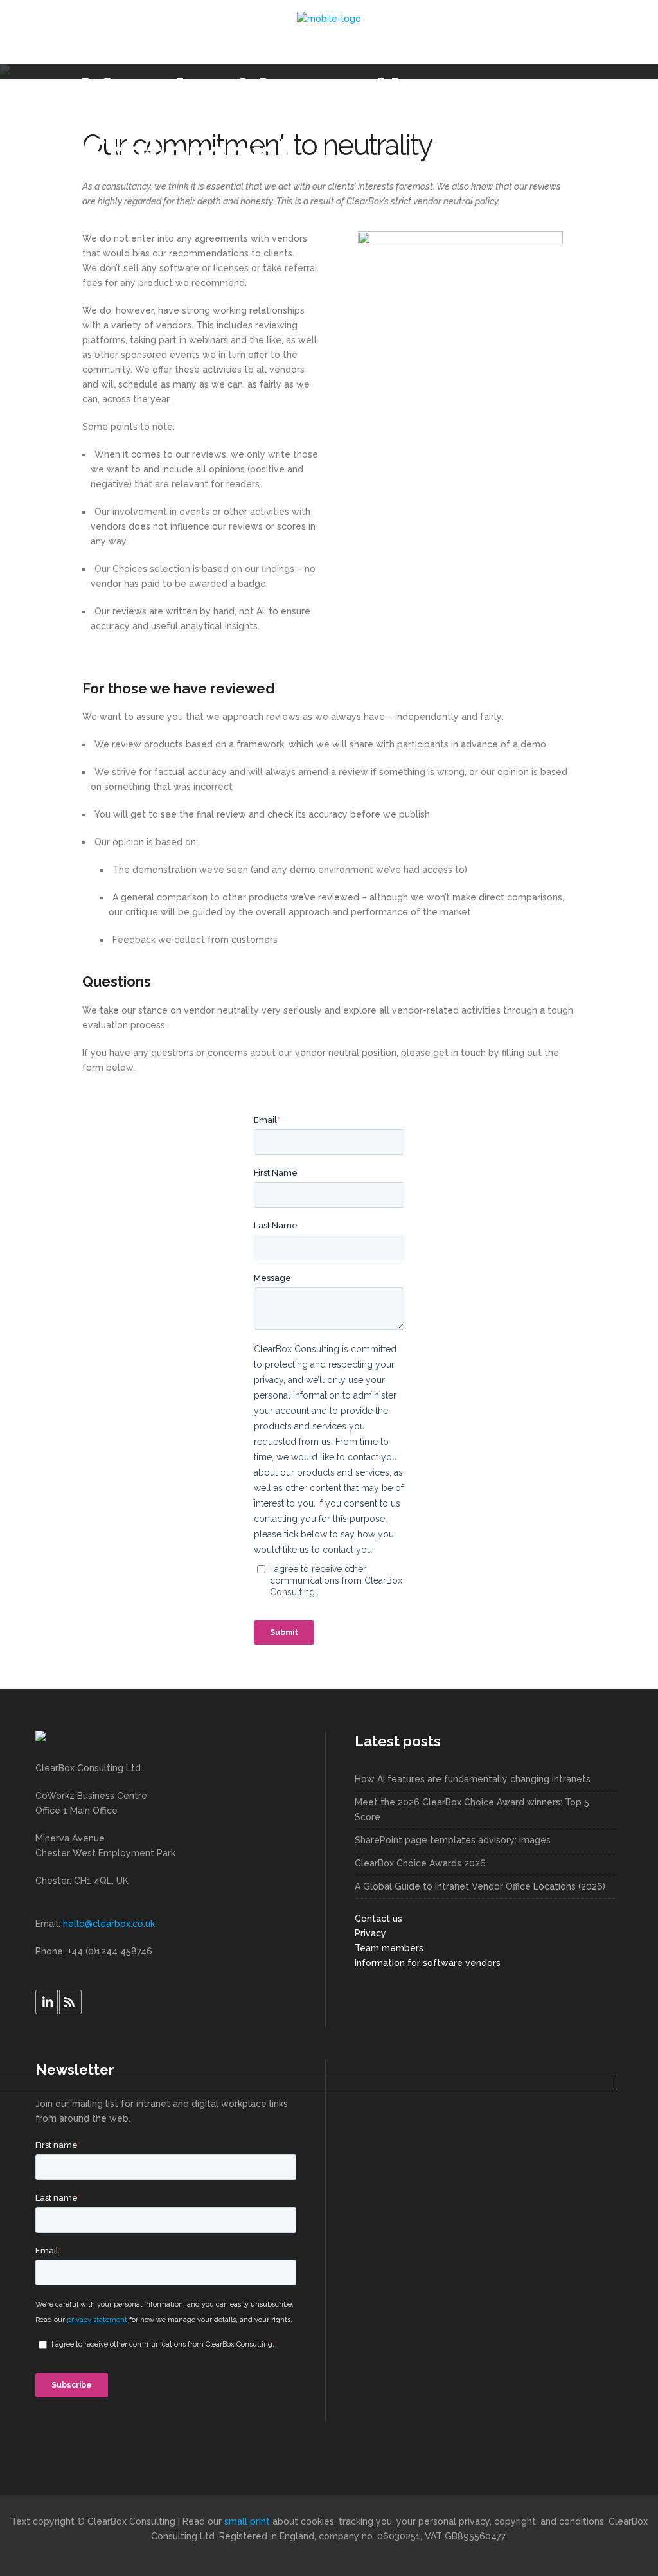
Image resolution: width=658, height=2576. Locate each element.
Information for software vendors (428, 1963)
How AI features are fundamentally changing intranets (473, 1779)
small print (247, 2521)
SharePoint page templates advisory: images (453, 1840)
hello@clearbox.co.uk (109, 1924)
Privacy (370, 1933)
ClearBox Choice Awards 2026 (420, 1863)
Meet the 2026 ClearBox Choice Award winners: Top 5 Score (472, 1810)
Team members (389, 1948)
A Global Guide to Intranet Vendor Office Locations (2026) (480, 1886)
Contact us (378, 1919)
